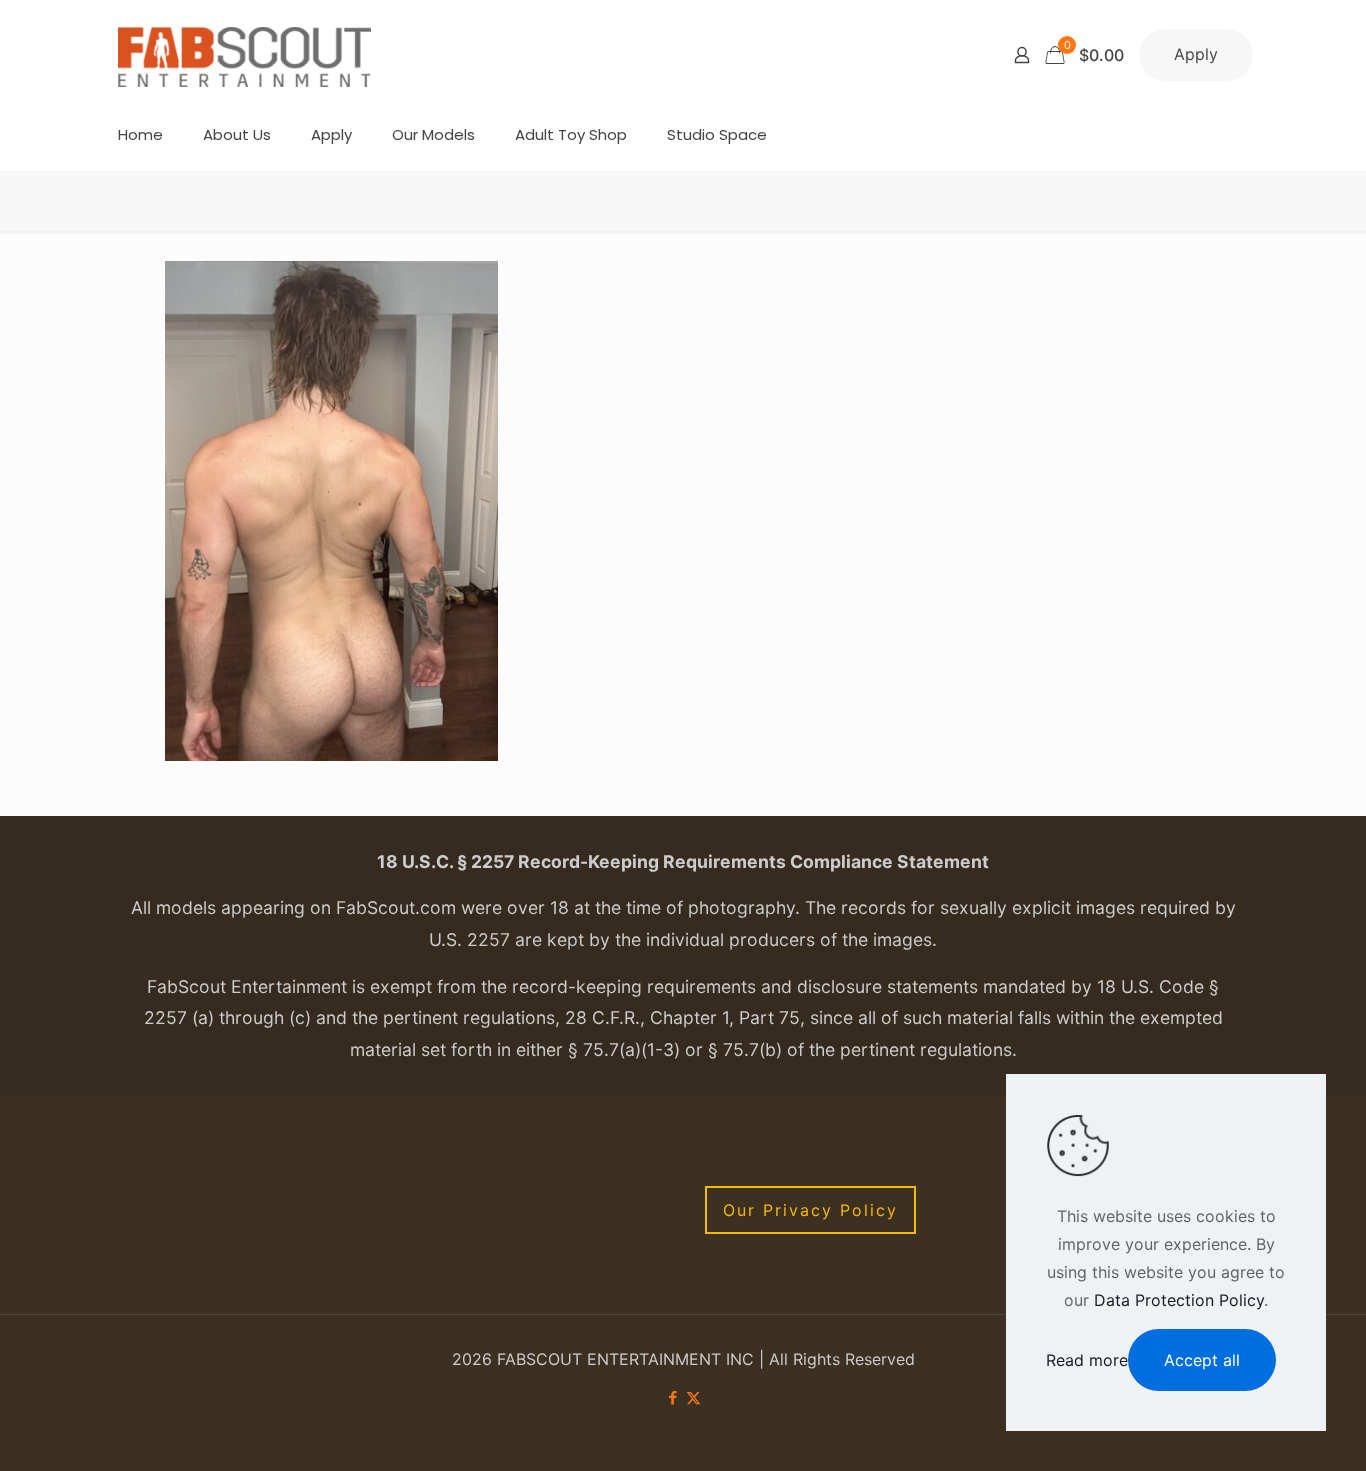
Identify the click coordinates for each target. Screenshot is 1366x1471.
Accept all (1202, 1360)
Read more (1087, 1360)
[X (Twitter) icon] (693, 1397)
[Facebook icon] (672, 1397)
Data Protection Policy (1179, 1300)
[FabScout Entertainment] (245, 55)
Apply (1196, 54)
